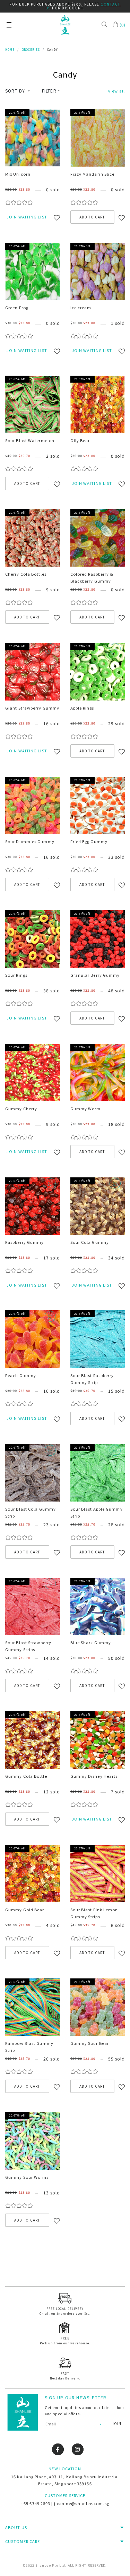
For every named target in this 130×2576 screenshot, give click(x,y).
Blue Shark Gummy (91, 1642)
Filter (49, 91)
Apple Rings (82, 708)
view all (116, 91)
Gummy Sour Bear (90, 2043)
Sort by (16, 91)
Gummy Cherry (21, 1109)
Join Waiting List (27, 217)
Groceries (31, 50)
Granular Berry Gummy (95, 975)
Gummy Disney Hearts (94, 1776)
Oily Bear (80, 440)
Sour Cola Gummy (90, 1242)
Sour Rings (16, 975)
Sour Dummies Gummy (30, 841)
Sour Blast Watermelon (30, 440)
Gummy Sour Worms (27, 2177)
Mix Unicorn (18, 174)
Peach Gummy (21, 1375)
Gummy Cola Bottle (26, 1776)
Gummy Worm (86, 1109)
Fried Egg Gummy (89, 841)
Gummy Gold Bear (25, 1910)
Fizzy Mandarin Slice (93, 174)
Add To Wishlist (60, 219)
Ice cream (81, 307)
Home (10, 50)
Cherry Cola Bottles (26, 574)
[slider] (19, 202)
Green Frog (17, 307)
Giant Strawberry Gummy (32, 708)
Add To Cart (92, 217)
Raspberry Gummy (25, 1242)
